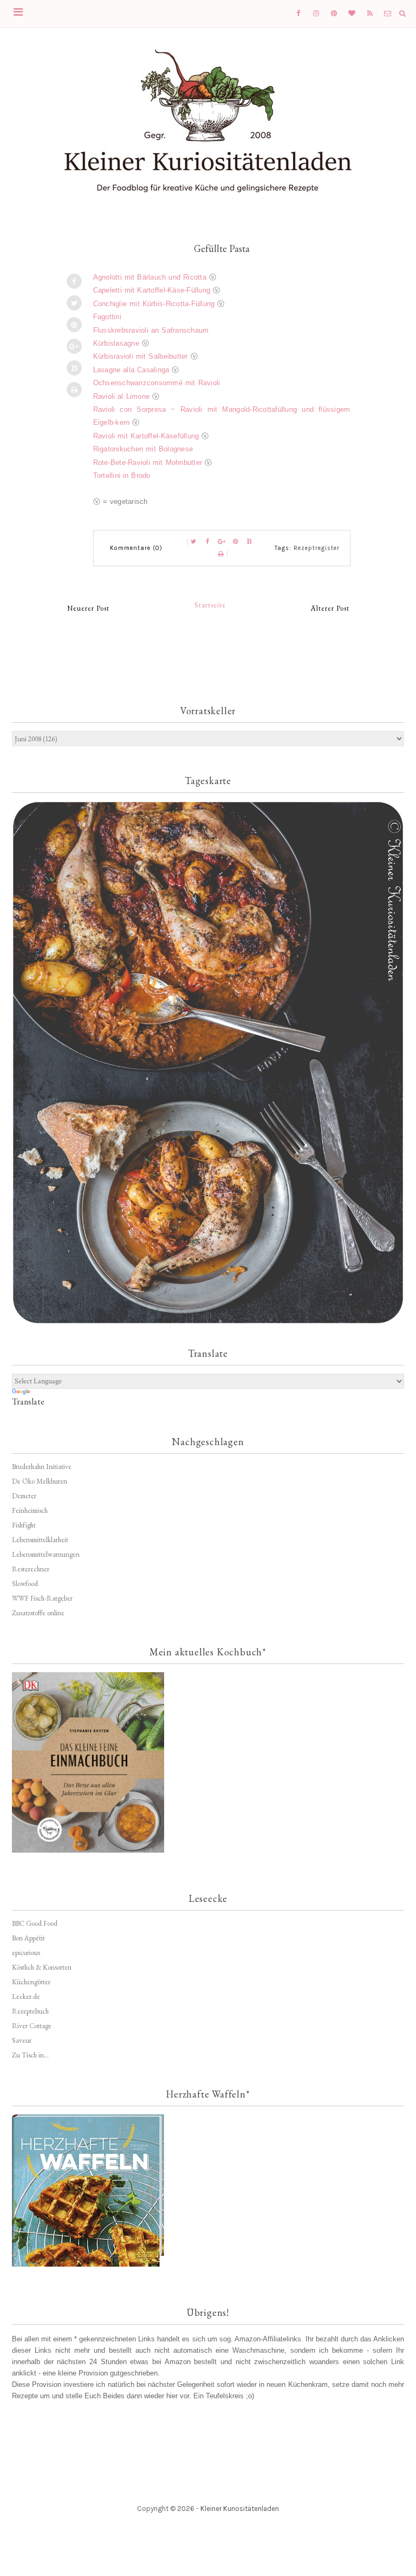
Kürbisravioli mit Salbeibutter (141, 356)
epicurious (26, 1953)
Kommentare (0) (136, 548)
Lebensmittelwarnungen (46, 1554)
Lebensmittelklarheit (40, 1540)
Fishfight (24, 1525)
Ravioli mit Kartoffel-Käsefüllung (146, 436)
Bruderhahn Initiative (42, 1467)
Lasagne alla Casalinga (131, 370)
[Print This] (74, 390)
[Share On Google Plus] (74, 346)
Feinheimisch (30, 1510)
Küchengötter (31, 1982)
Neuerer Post (88, 608)
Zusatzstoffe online (38, 1613)
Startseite (210, 605)
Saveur (22, 2040)
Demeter (24, 1496)
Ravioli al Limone (122, 396)
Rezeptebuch (30, 2011)
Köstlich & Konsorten (42, 1967)
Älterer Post (330, 608)
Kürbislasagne (116, 343)
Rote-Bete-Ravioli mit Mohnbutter (148, 462)
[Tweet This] (74, 303)
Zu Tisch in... (30, 2055)
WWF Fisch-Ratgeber (42, 1598)
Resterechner (31, 1569)
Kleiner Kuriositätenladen (240, 2509)
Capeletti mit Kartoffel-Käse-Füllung (152, 290)
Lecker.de (26, 1996)
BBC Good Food (35, 1923)
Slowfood (25, 1584)
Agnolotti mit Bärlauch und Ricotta (150, 277)
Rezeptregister (317, 548)
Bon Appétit (28, 1938)
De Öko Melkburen (40, 1481)
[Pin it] (74, 325)
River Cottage (32, 2026)
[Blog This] (74, 368)
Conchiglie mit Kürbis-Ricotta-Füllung (154, 304)
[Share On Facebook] (74, 281)
